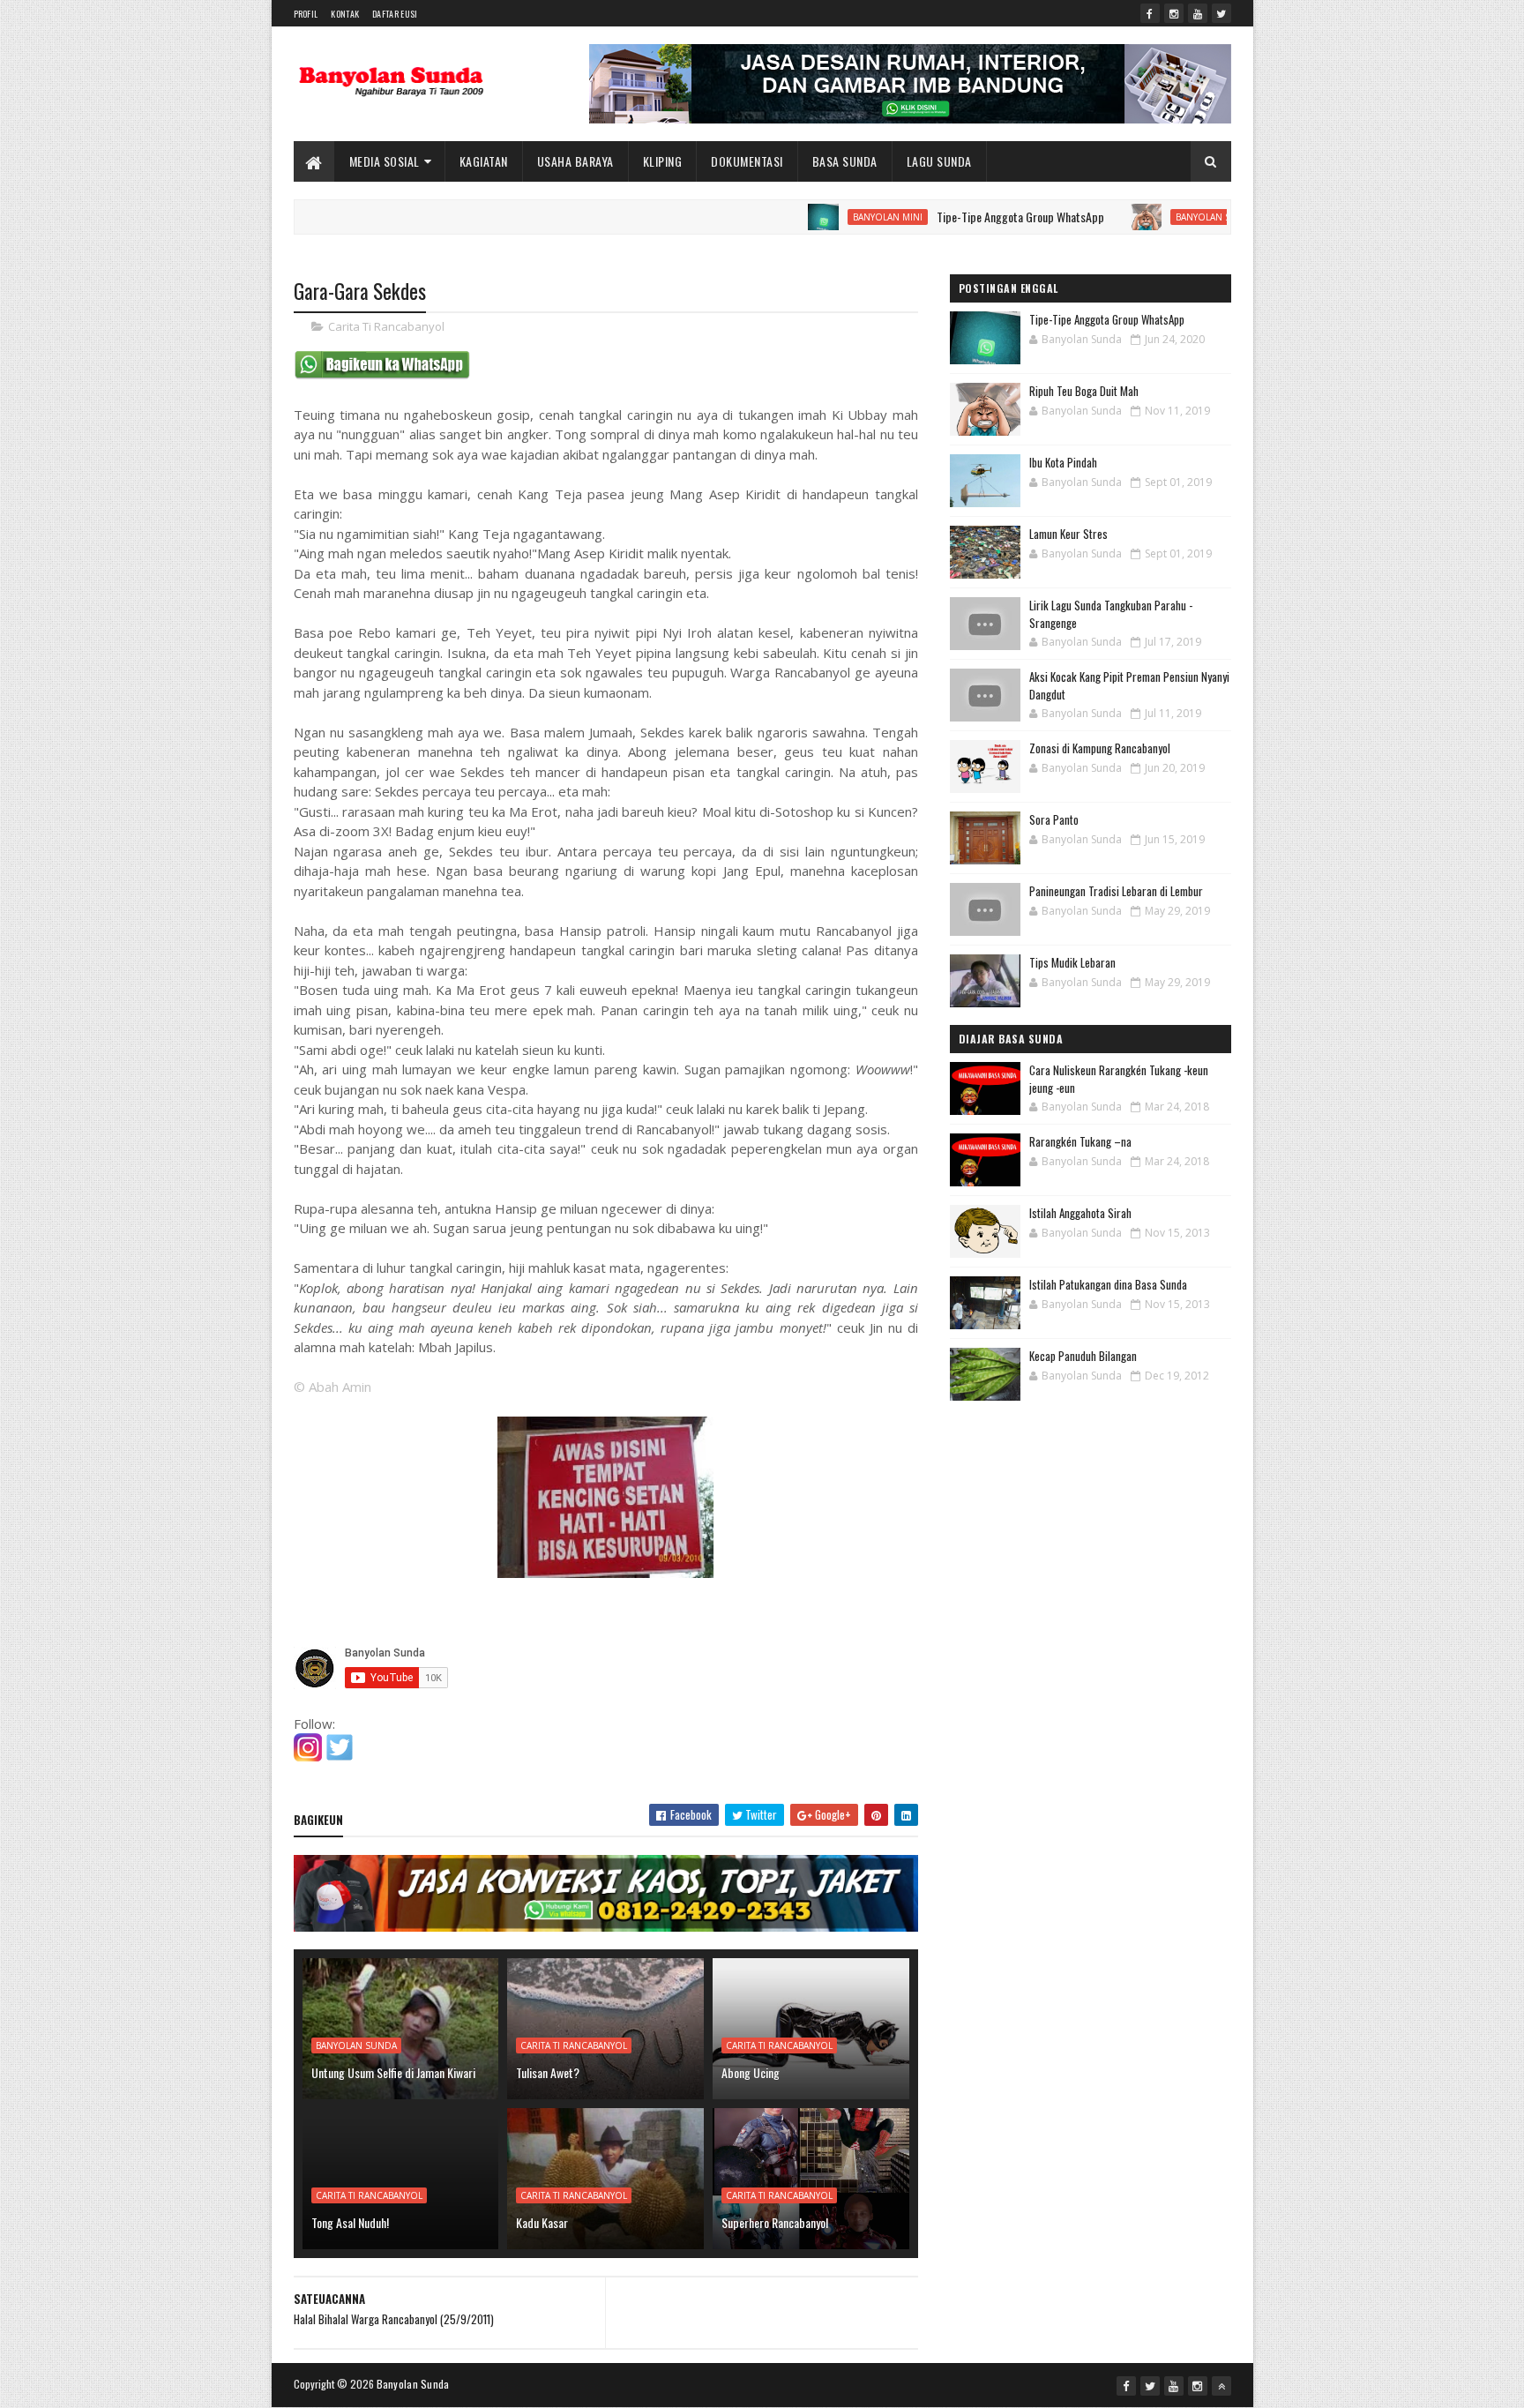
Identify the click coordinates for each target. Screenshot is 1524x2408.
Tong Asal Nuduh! (350, 2222)
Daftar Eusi (395, 14)
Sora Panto (1054, 819)
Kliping (663, 161)
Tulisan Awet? (548, 2072)
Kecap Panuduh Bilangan (1083, 1356)
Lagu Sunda (939, 161)
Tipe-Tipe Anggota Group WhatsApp (959, 217)
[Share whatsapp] (382, 375)
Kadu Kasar (542, 2222)
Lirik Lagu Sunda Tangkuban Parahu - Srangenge (1111, 614)
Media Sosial (385, 161)
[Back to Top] (1221, 2386)
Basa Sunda (845, 161)
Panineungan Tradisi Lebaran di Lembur (1116, 891)
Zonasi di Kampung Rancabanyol (1100, 748)
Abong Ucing (751, 2072)
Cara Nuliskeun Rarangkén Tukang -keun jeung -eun (1119, 1079)
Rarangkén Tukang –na (1080, 1141)
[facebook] (1150, 13)
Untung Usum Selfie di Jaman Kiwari (393, 2072)
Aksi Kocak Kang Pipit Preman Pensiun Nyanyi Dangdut (1129, 685)
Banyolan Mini (826, 217)
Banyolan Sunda (1154, 217)
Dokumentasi (747, 161)
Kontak (345, 14)
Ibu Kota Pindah (1063, 462)
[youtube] (1198, 13)
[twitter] (1221, 13)
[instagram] (1174, 13)
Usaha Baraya (575, 161)
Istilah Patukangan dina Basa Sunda (1108, 1284)
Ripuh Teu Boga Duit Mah (1084, 391)
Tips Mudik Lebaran (1072, 962)
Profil (306, 14)
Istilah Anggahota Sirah (1080, 1213)
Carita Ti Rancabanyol (386, 326)
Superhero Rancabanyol (775, 2222)
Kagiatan (484, 161)
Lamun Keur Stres (1068, 534)
